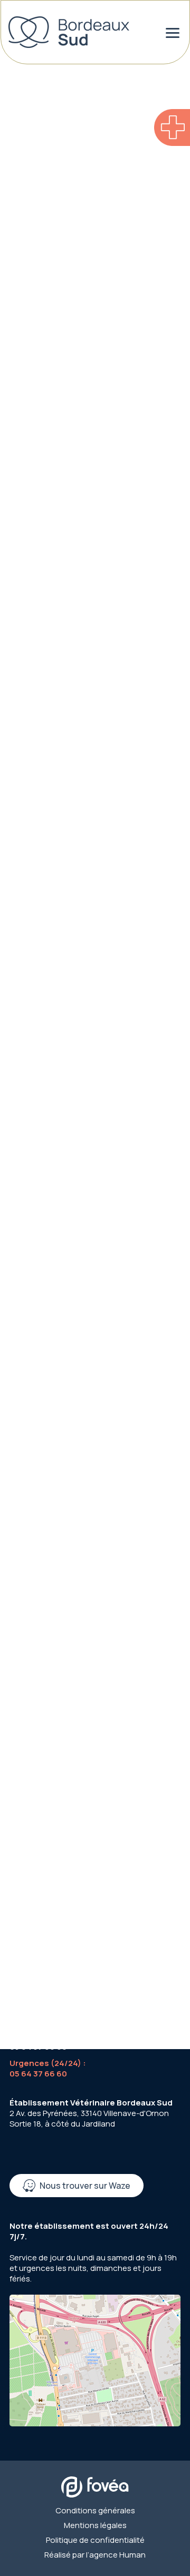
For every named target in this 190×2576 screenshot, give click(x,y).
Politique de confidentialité (95, 2540)
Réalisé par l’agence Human (95, 2555)
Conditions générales (95, 2511)
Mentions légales (95, 2525)
